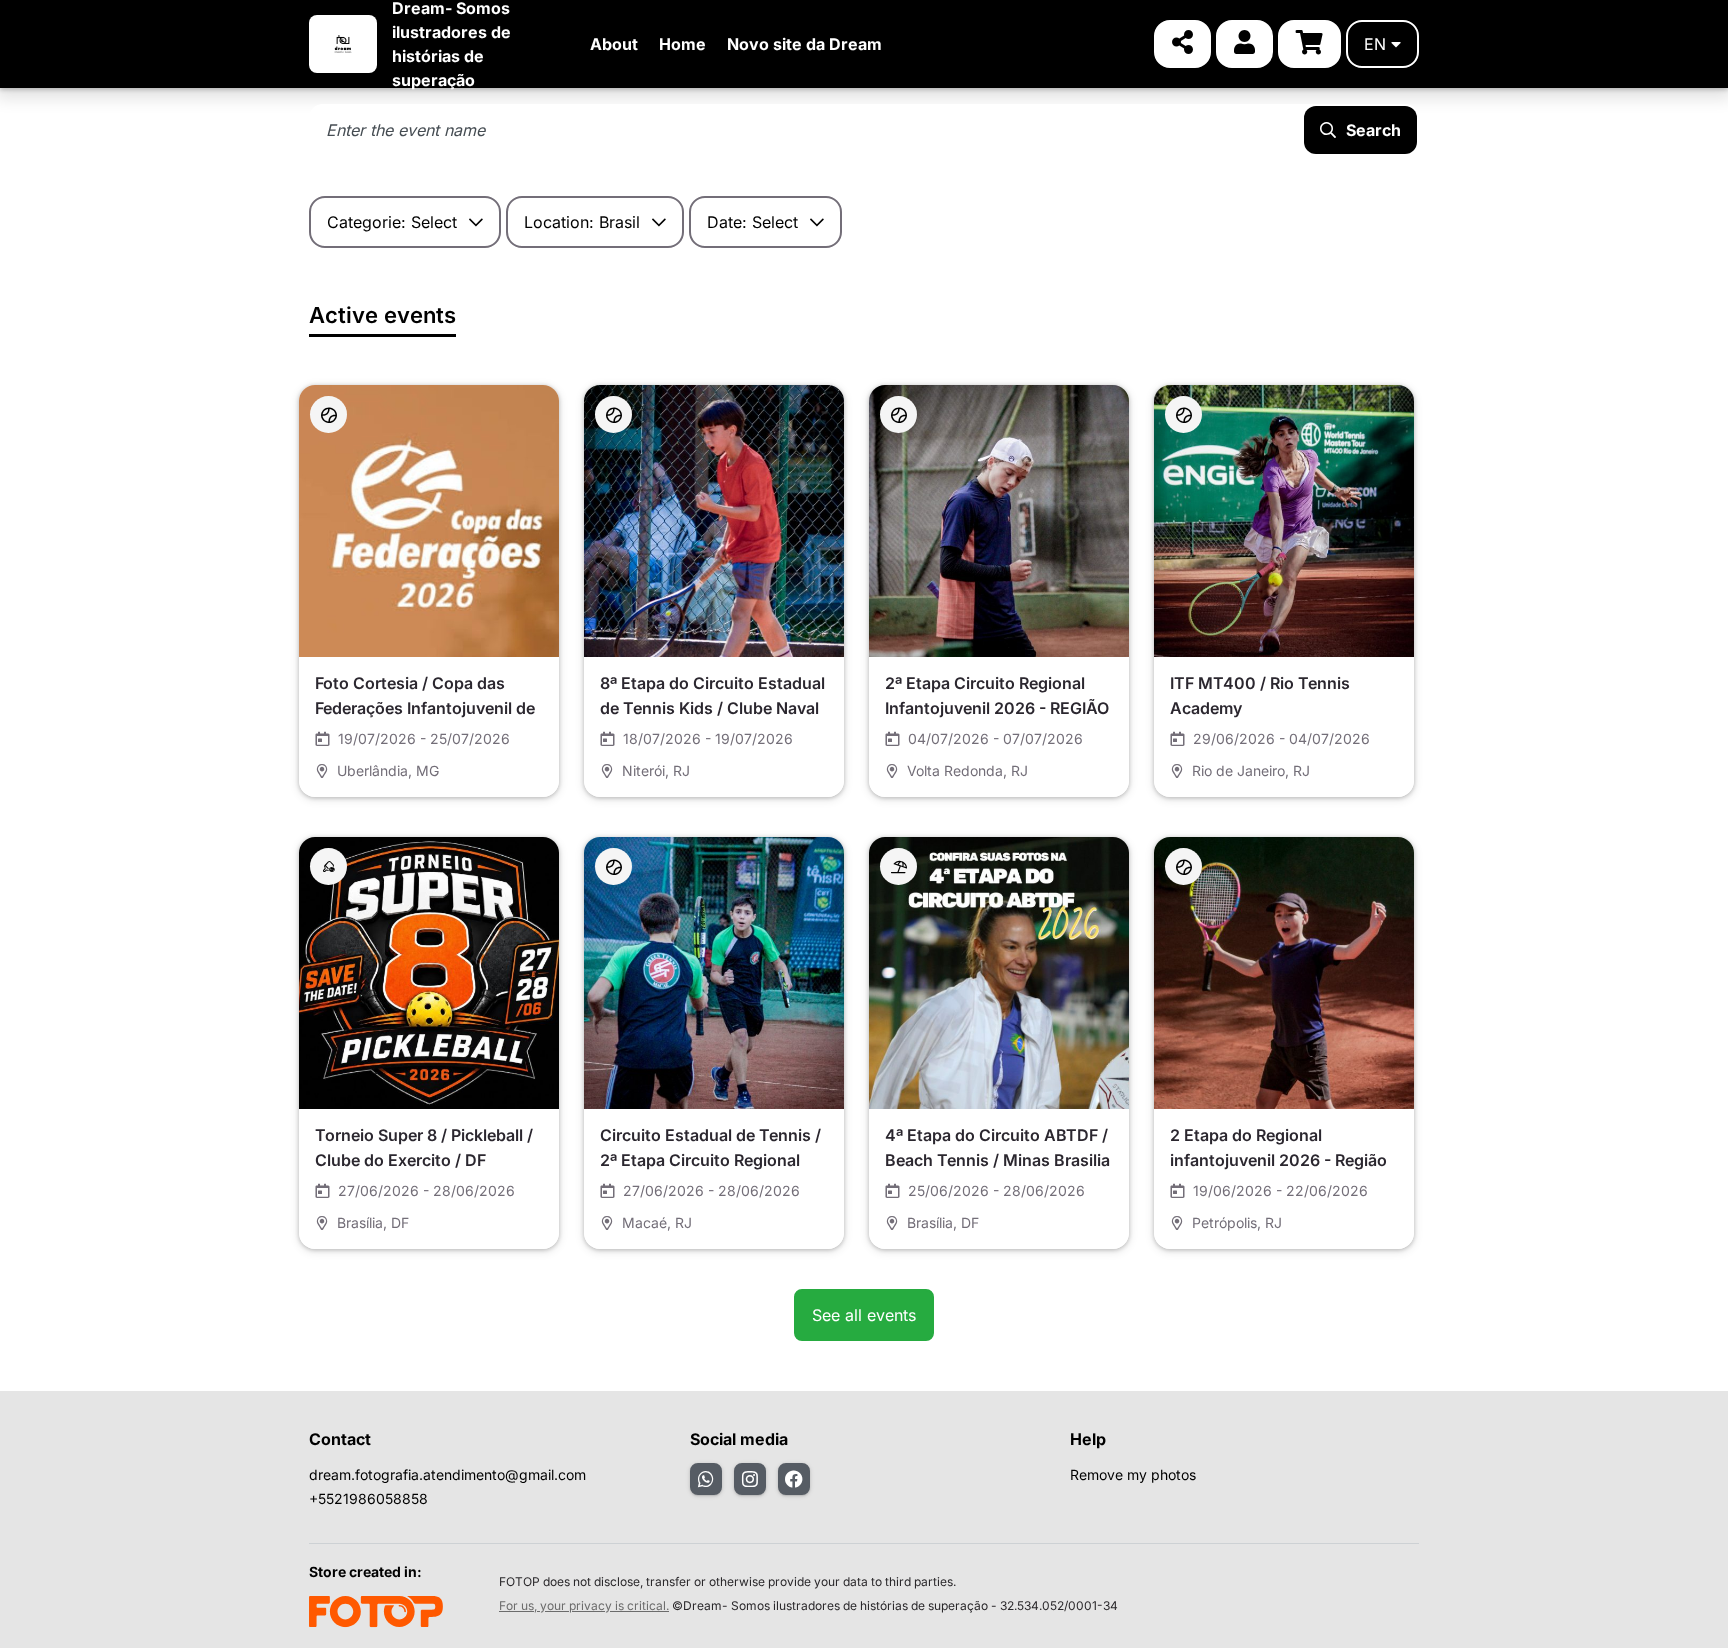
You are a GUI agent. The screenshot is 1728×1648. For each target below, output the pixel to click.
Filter (904, 222)
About (614, 44)
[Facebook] (794, 1479)
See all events (864, 1315)
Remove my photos (1133, 1474)
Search (1373, 130)
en (1375, 44)
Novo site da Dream (804, 44)
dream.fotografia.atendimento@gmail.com (447, 1474)
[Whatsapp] (706, 1479)
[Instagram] (750, 1479)
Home (682, 44)
